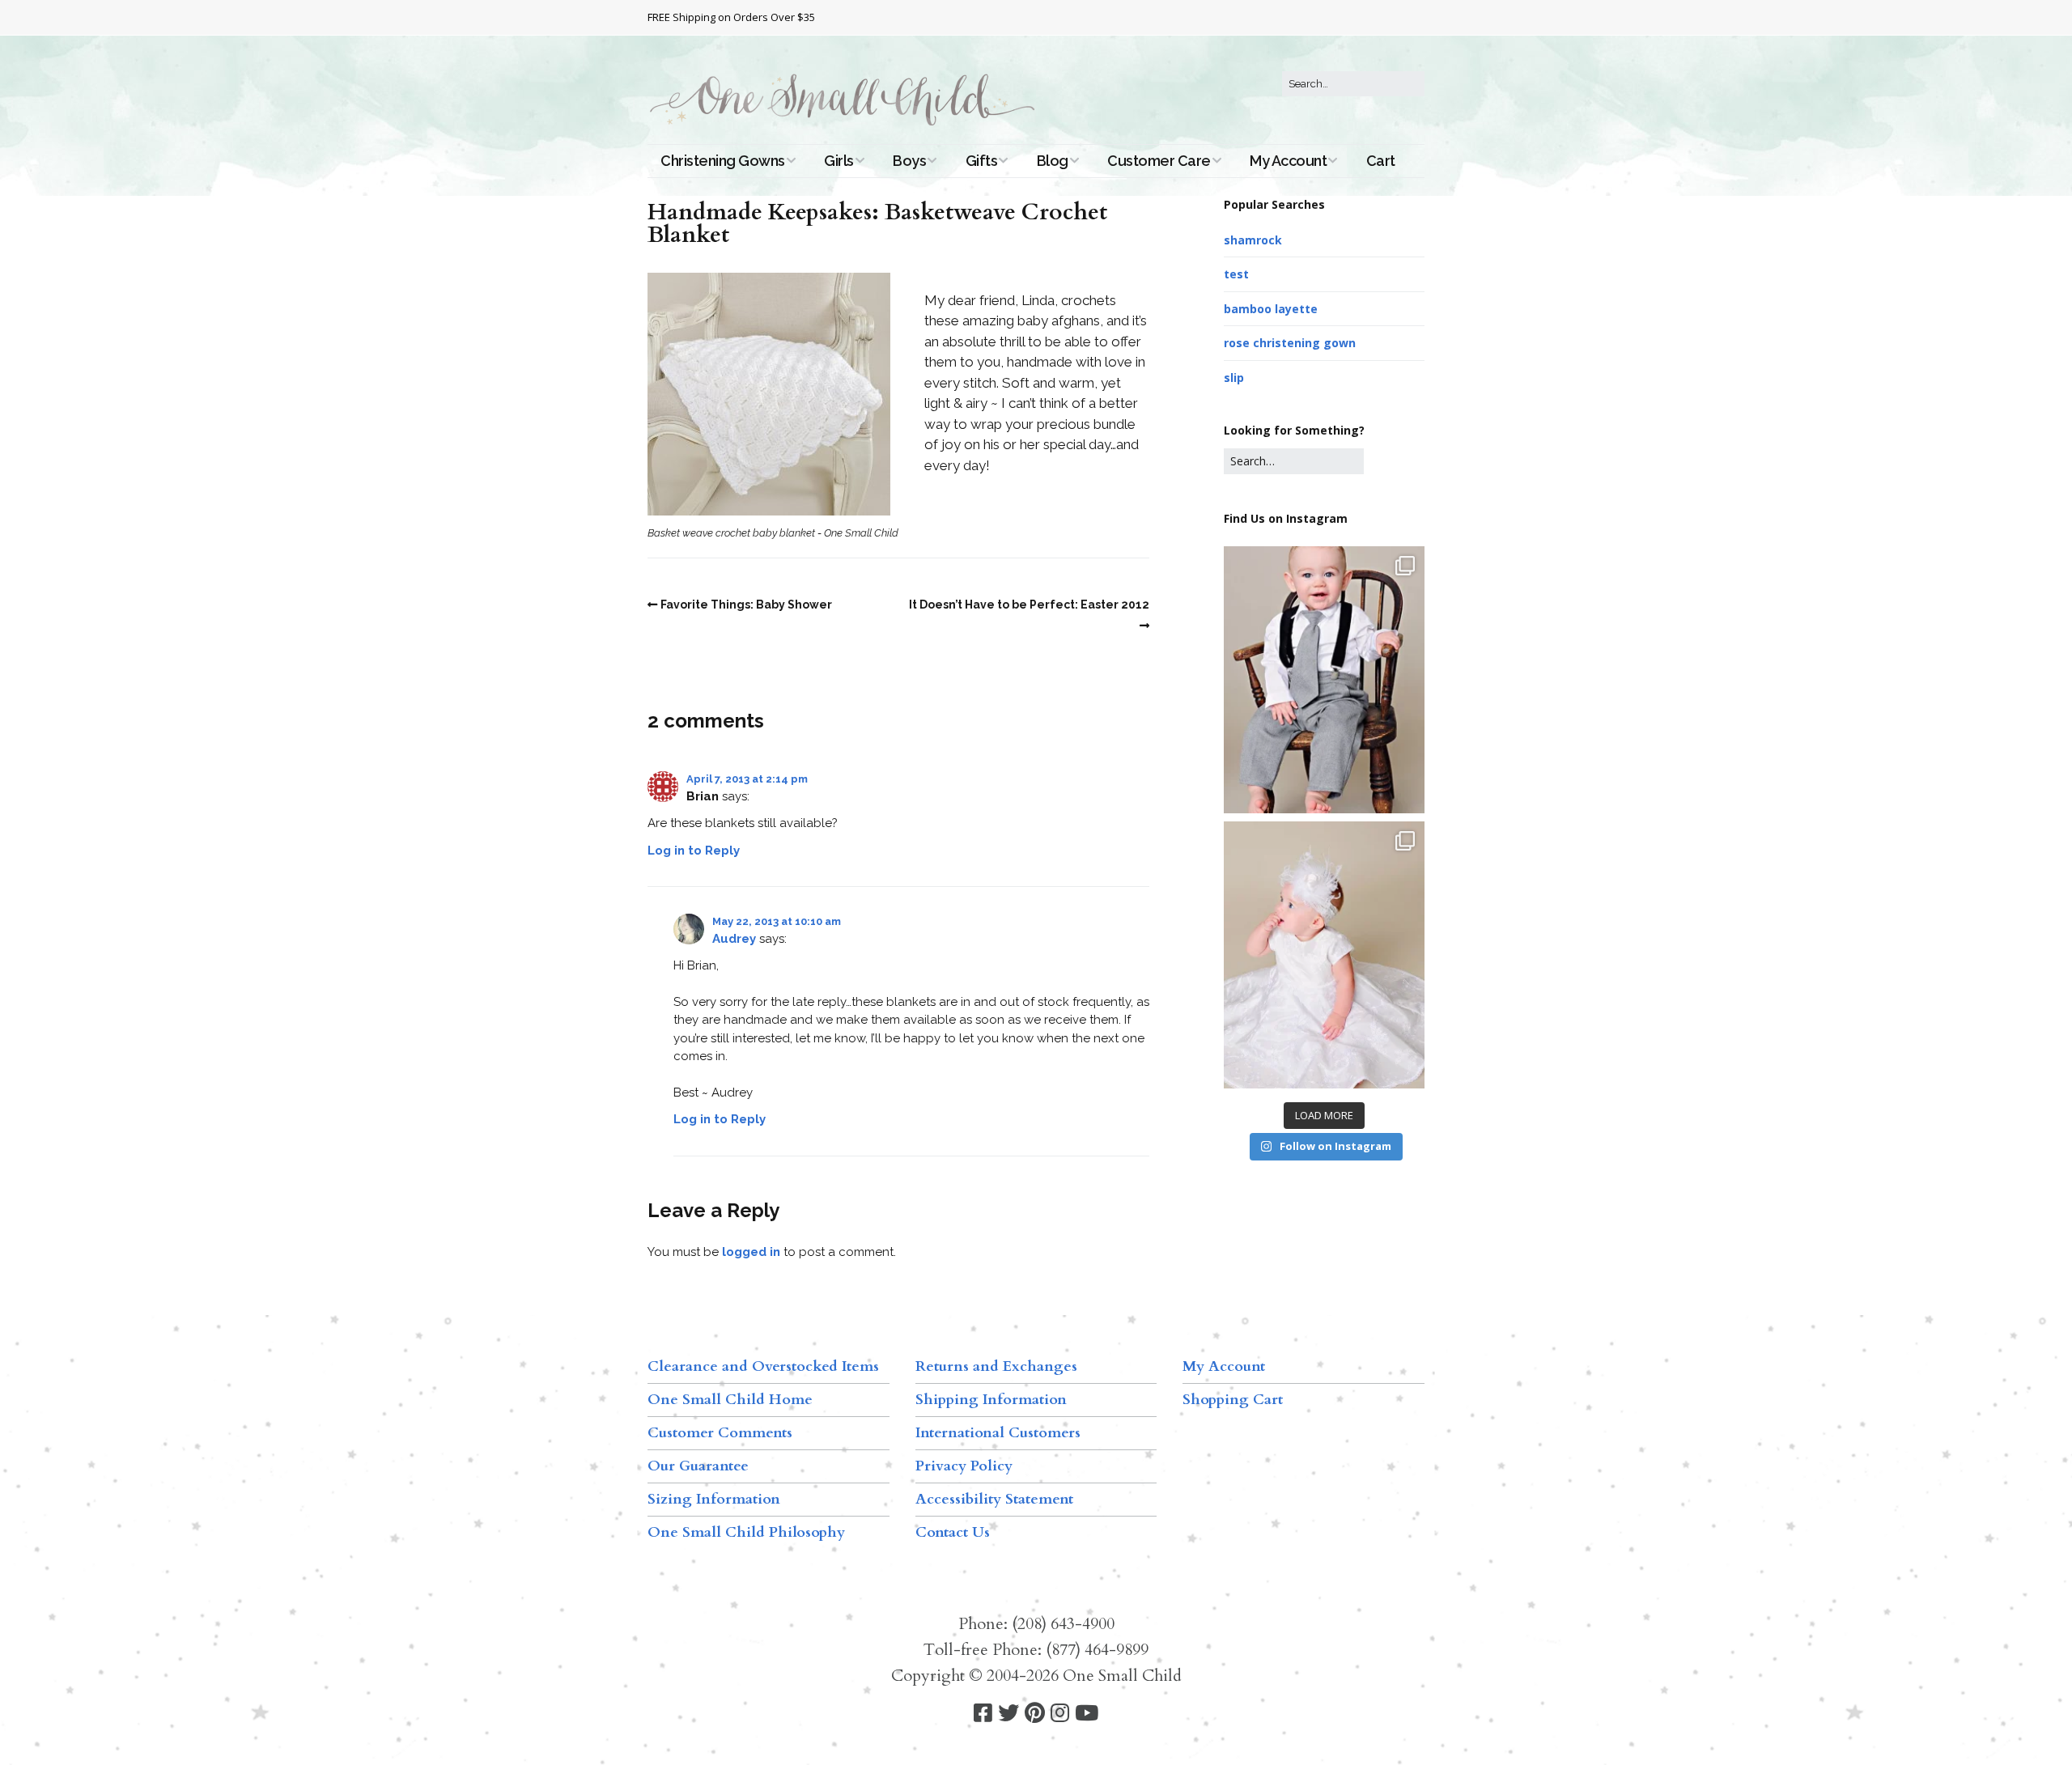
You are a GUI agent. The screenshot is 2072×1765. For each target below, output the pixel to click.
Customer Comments (720, 1433)
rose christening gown (1290, 343)
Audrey (734, 939)
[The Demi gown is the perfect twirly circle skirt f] (1324, 955)
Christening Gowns (723, 161)
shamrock (1253, 240)
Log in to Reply (694, 851)
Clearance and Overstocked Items (763, 1366)
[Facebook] (983, 1714)
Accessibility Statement (994, 1499)
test (1236, 274)
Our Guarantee (698, 1466)
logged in (751, 1252)
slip (1234, 378)
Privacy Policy (964, 1466)
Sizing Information (714, 1499)
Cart (1381, 161)
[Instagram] (1060, 1714)
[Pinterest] (1035, 1714)
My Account (1288, 161)
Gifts (982, 161)
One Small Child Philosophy (746, 1532)
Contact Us (953, 1532)
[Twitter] (1008, 1714)
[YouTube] (1087, 1714)
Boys (909, 161)
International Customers (998, 1433)
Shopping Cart (1233, 1400)
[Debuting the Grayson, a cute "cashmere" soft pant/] (1324, 680)
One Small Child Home (730, 1400)
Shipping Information (991, 1400)
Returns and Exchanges (996, 1366)
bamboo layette (1271, 309)
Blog (1053, 161)
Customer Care (1159, 161)
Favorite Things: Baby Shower (746, 605)
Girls (839, 161)
